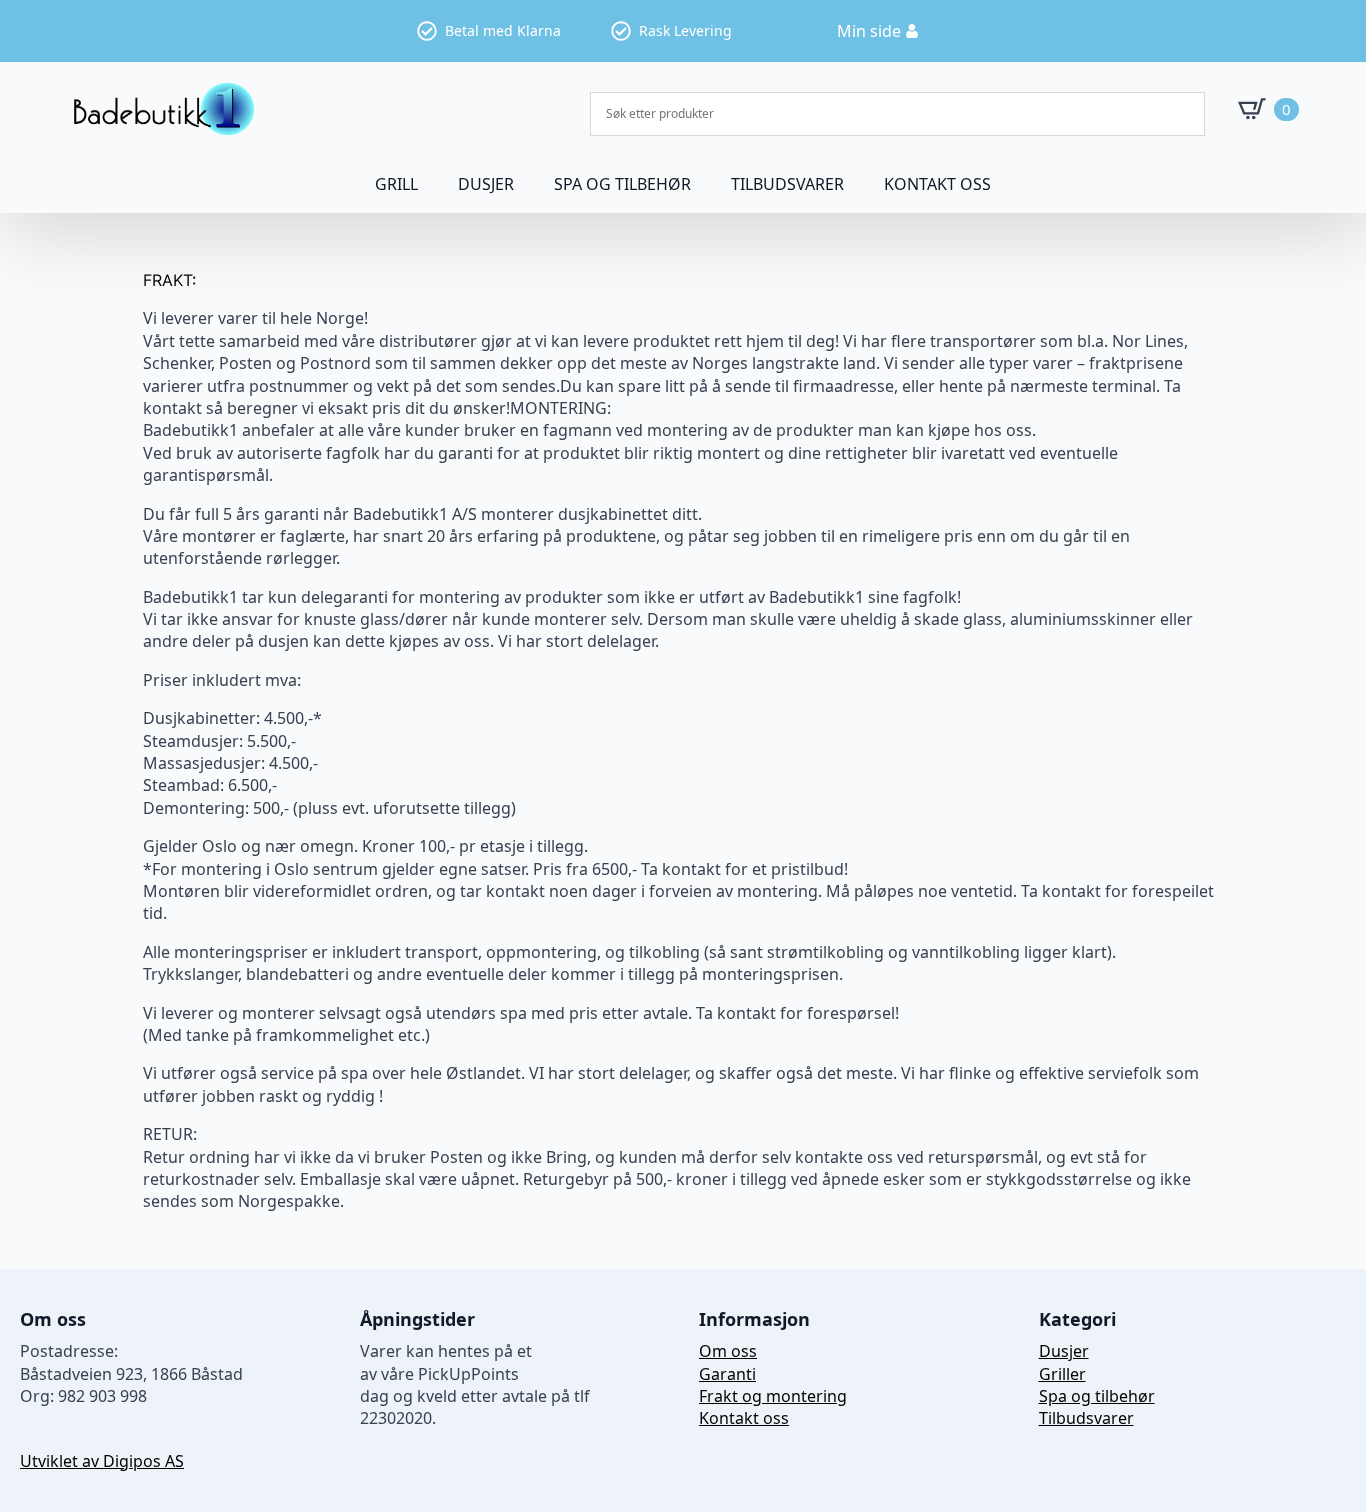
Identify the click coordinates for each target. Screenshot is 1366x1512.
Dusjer (1064, 1351)
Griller (1062, 1374)
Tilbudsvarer (787, 184)
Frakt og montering (773, 1396)
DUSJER (486, 184)
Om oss (728, 1351)
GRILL (396, 184)
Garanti (727, 1374)
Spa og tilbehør (1097, 1396)
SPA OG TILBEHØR (622, 184)
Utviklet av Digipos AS (102, 1461)
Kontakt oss (937, 184)
